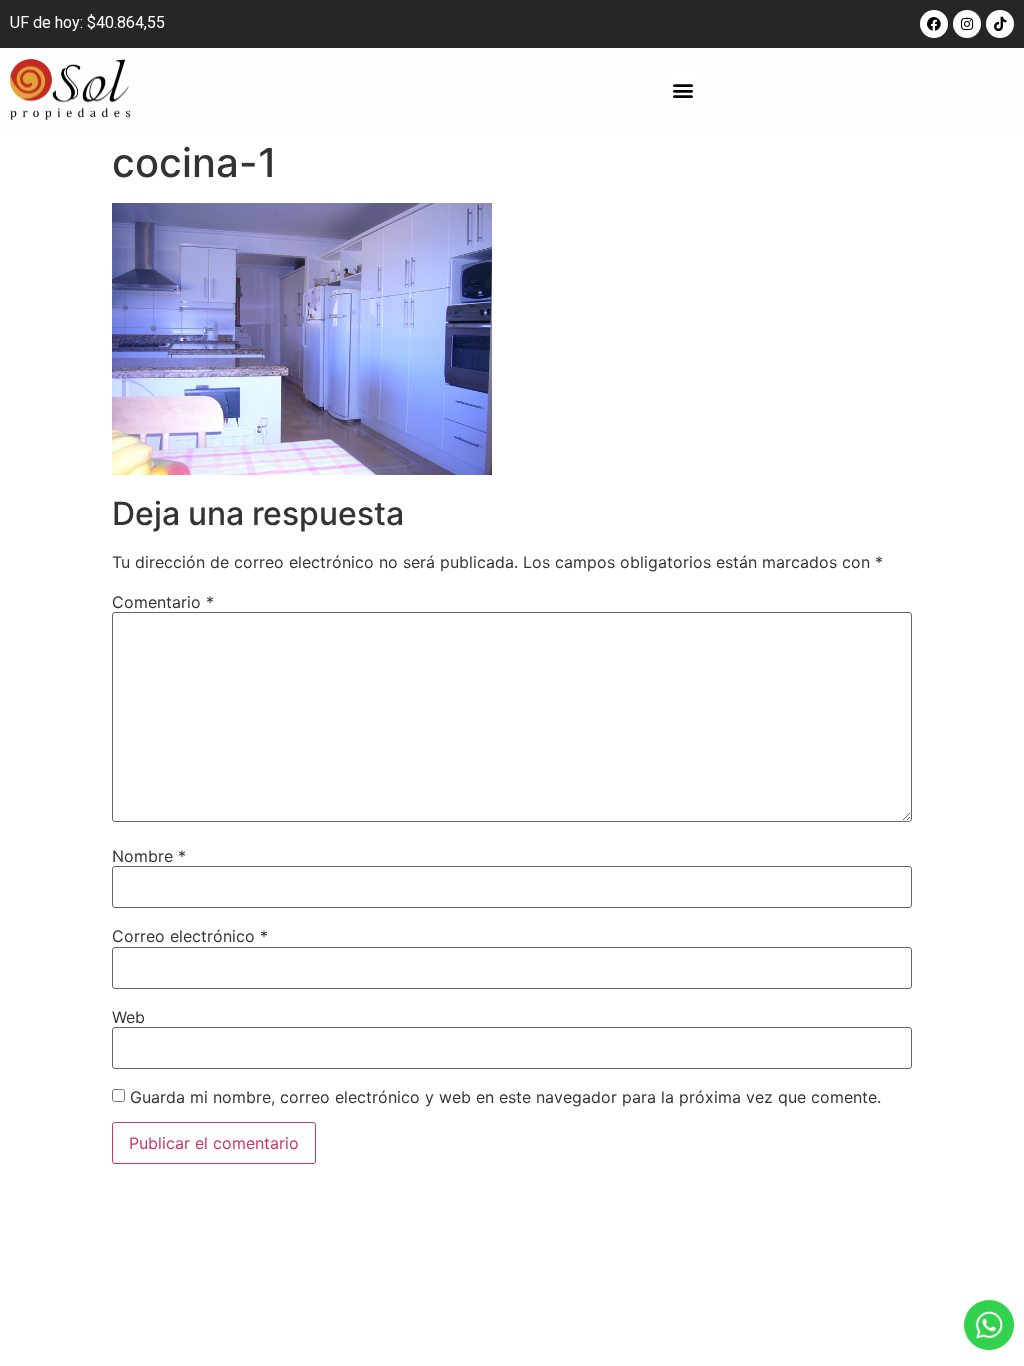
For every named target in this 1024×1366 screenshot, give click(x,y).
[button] (682, 89)
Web (128, 1017)
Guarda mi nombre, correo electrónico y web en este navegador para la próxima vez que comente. (505, 1097)
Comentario (163, 602)
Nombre (149, 856)
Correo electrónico (190, 936)
